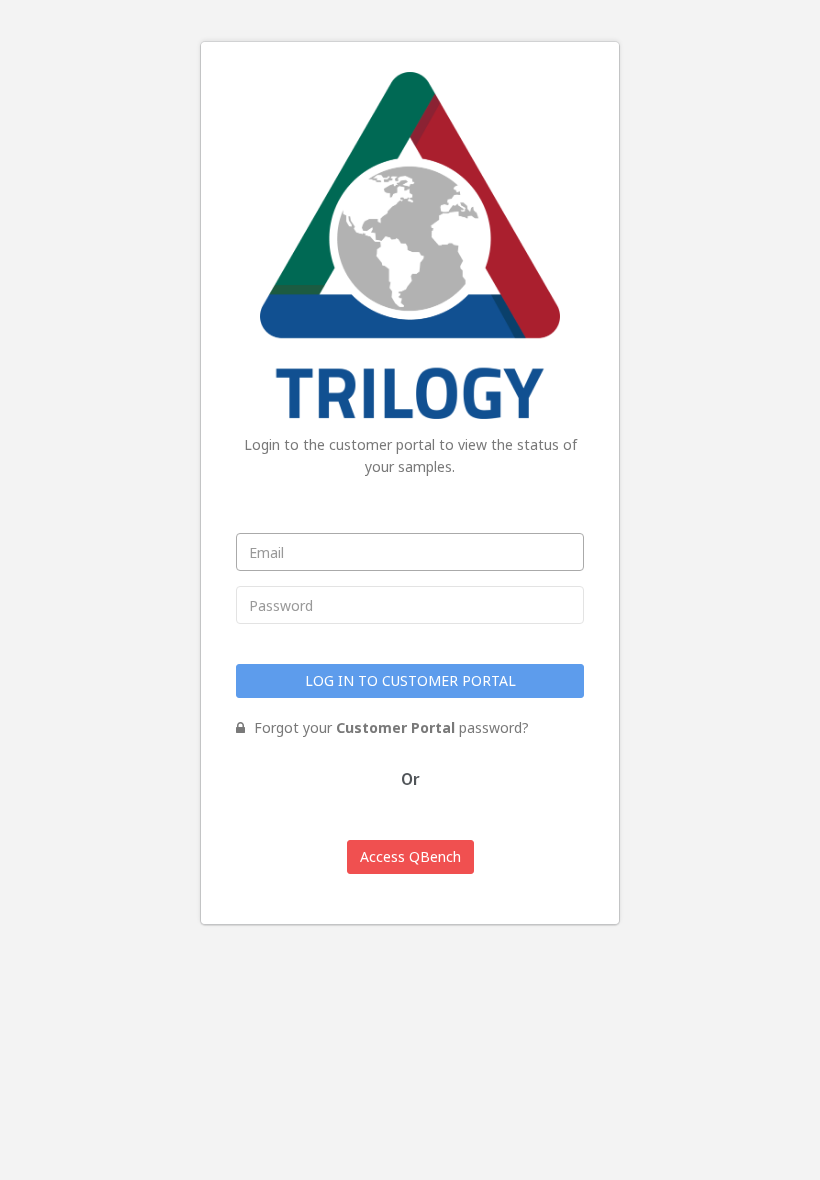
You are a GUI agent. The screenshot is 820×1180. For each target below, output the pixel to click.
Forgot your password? (389, 727)
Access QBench (410, 856)
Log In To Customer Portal (410, 680)
